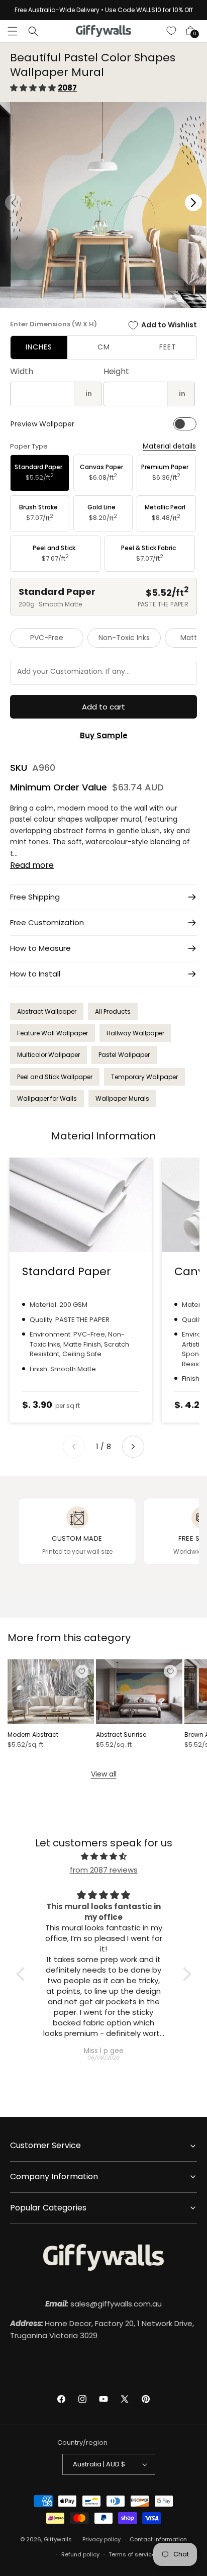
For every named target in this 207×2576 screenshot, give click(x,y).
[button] (13, 31)
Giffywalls (58, 2539)
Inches (39, 347)
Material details (169, 446)
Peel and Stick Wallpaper (55, 1077)
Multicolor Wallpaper (48, 1055)
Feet (168, 347)
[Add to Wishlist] (82, 1671)
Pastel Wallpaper (124, 1055)
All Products (113, 1011)
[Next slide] (133, 1447)
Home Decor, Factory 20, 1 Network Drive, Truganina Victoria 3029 (102, 2329)
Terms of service (132, 2554)
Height (116, 371)
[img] (104, 1856)
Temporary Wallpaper (144, 1077)
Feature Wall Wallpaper (53, 1033)
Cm (104, 347)
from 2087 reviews (104, 1870)
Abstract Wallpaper (47, 1011)
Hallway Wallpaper (135, 1033)
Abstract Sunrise (121, 1735)
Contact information (158, 2539)
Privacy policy (101, 2539)
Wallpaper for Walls (47, 1098)
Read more (32, 865)
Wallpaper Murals (122, 1098)
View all (104, 1774)
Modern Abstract (33, 1735)
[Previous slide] (74, 1447)
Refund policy (80, 2554)
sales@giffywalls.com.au (103, 2304)
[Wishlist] (172, 31)
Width (22, 371)
